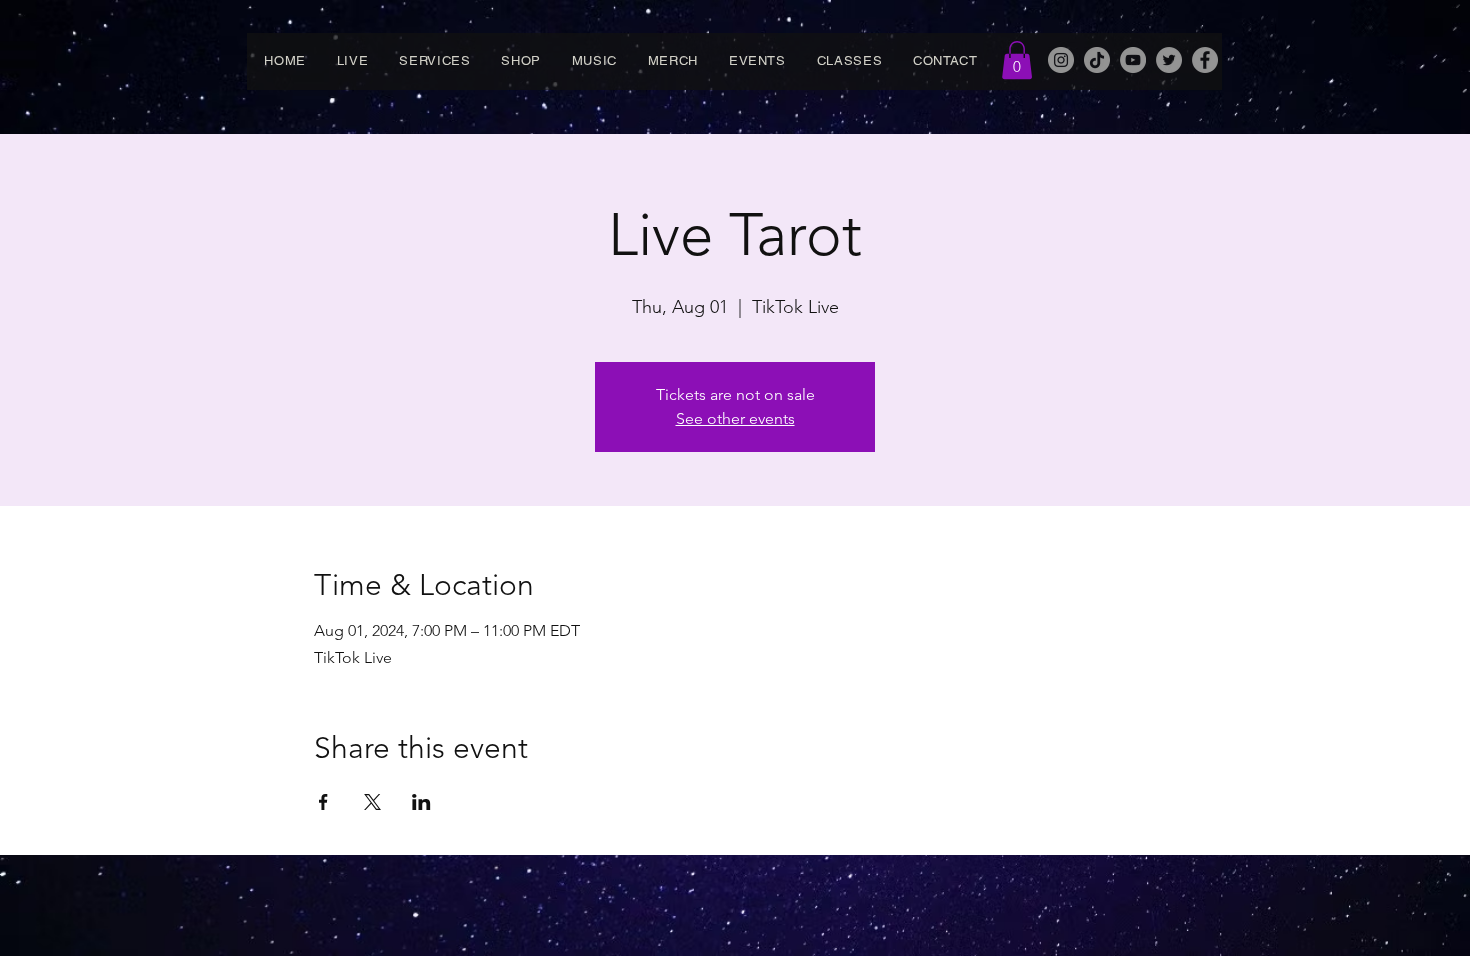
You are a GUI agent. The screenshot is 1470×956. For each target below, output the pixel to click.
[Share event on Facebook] (323, 802)
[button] (1017, 60)
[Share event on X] (372, 802)
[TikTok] (1097, 60)
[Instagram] (1061, 60)
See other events (735, 418)
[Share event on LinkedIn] (421, 802)
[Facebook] (1205, 60)
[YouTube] (1133, 60)
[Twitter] (1169, 60)
